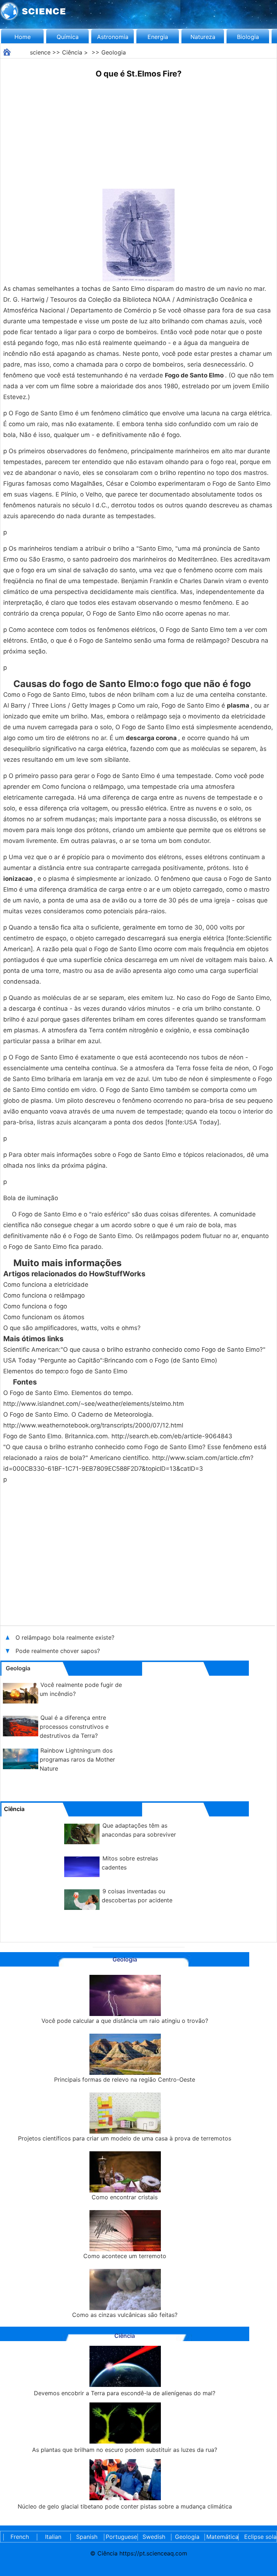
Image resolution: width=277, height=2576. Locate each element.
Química (68, 37)
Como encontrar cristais (125, 2197)
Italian (53, 2537)
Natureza (203, 37)
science (40, 52)
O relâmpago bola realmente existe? (65, 1637)
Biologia (248, 37)
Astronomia (113, 37)
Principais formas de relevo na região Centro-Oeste (125, 2079)
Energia (158, 37)
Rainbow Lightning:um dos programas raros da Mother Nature (77, 1759)
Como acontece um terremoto (125, 2256)
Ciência (72, 52)
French (20, 2537)
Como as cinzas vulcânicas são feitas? (125, 2315)
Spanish (87, 2537)
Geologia (114, 52)
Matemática (221, 2537)
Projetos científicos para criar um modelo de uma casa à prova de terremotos (125, 2138)
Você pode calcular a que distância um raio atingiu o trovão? (125, 2021)
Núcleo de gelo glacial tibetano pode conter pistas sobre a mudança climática (125, 2506)
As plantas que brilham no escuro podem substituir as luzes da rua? (125, 2450)
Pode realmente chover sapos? (58, 1651)
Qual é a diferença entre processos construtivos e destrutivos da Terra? (74, 1727)
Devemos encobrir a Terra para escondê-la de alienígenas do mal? (125, 2393)
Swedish (154, 2537)
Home (23, 37)
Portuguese (120, 2537)
